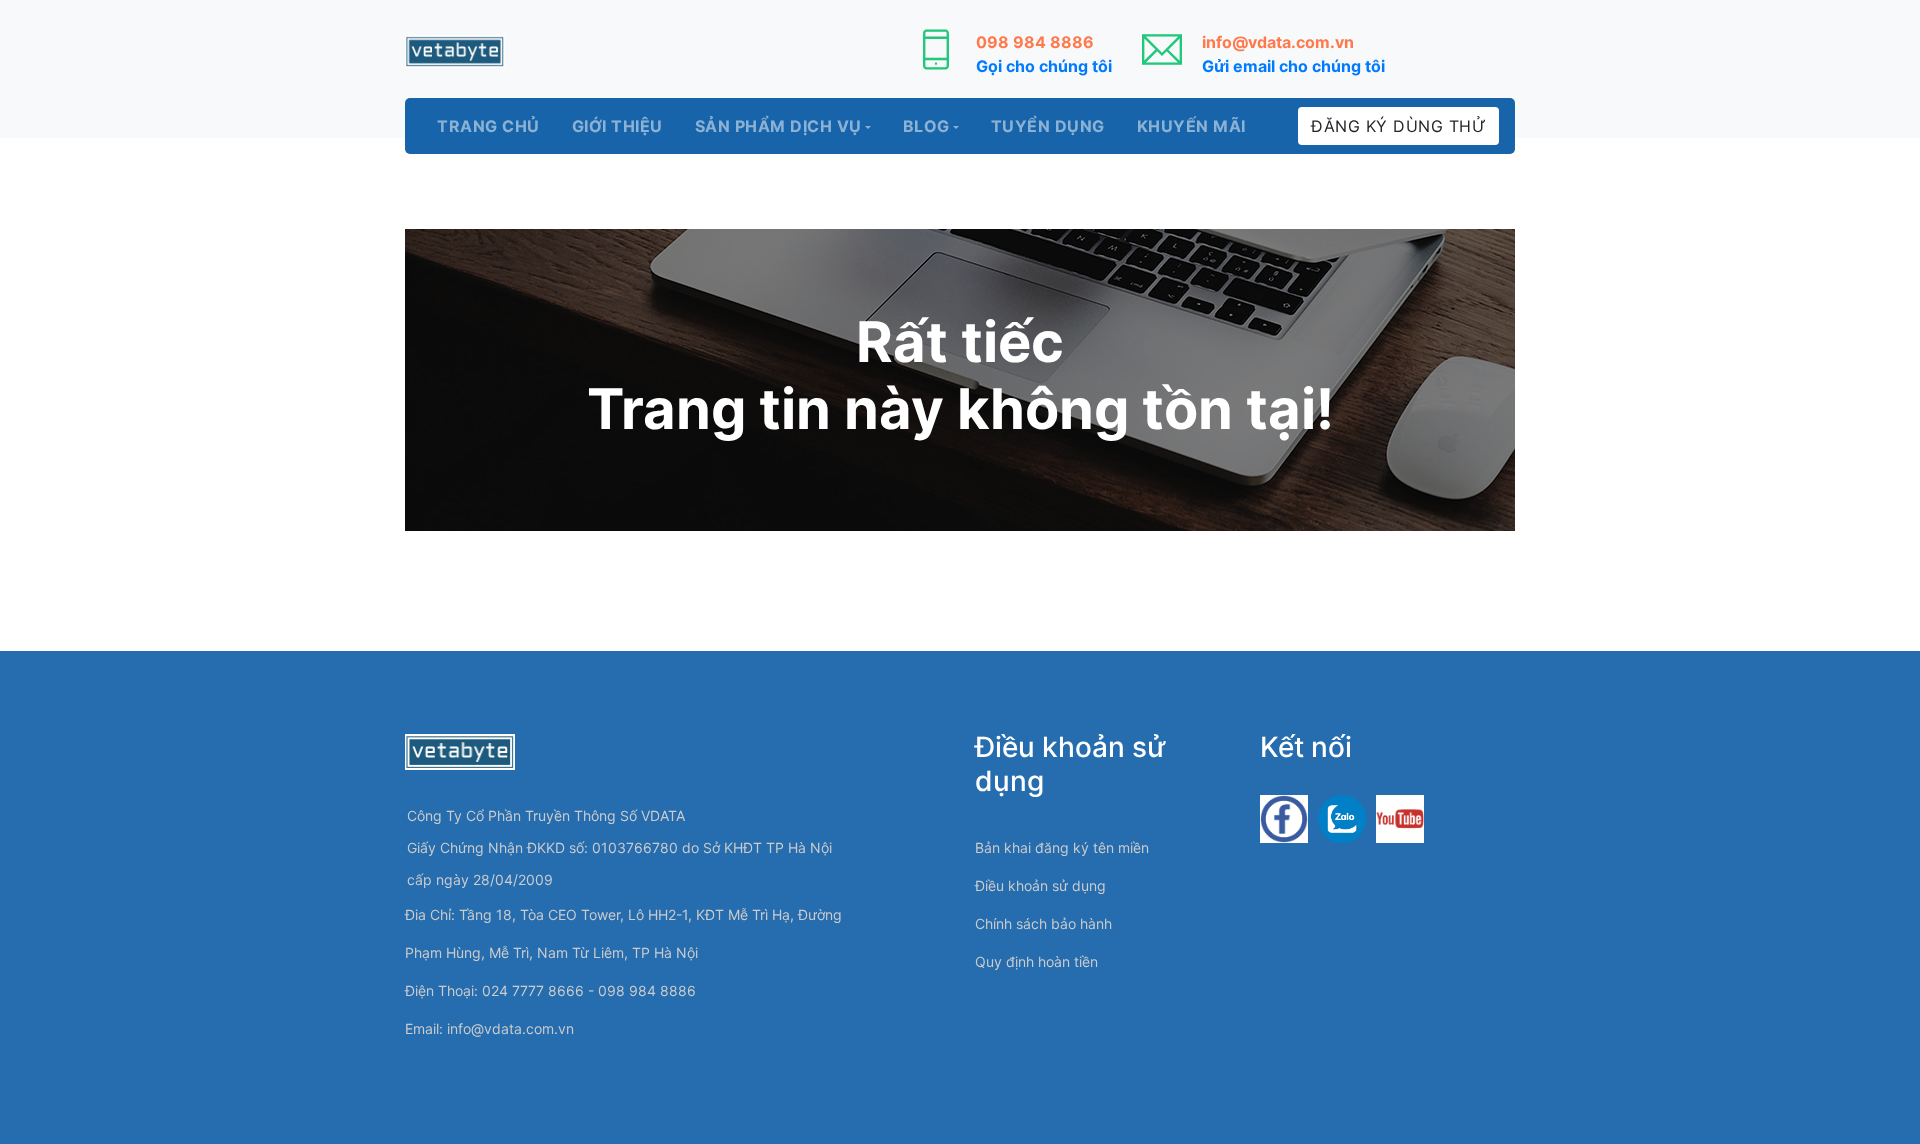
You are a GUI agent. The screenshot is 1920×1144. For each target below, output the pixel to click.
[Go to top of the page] (1865, 1069)
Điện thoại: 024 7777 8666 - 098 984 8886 (550, 990)
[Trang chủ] (455, 51)
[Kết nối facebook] (1284, 817)
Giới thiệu (617, 126)
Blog (926, 126)
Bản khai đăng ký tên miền (1062, 847)
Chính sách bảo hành (1043, 923)
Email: (489, 1028)
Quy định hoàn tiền (1036, 961)
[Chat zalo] (1342, 817)
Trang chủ (488, 126)
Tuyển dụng (1048, 126)
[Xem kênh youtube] (1400, 817)
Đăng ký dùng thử (1398, 126)
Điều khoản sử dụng (1040, 885)
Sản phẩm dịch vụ (778, 126)
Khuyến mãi (1191, 126)
